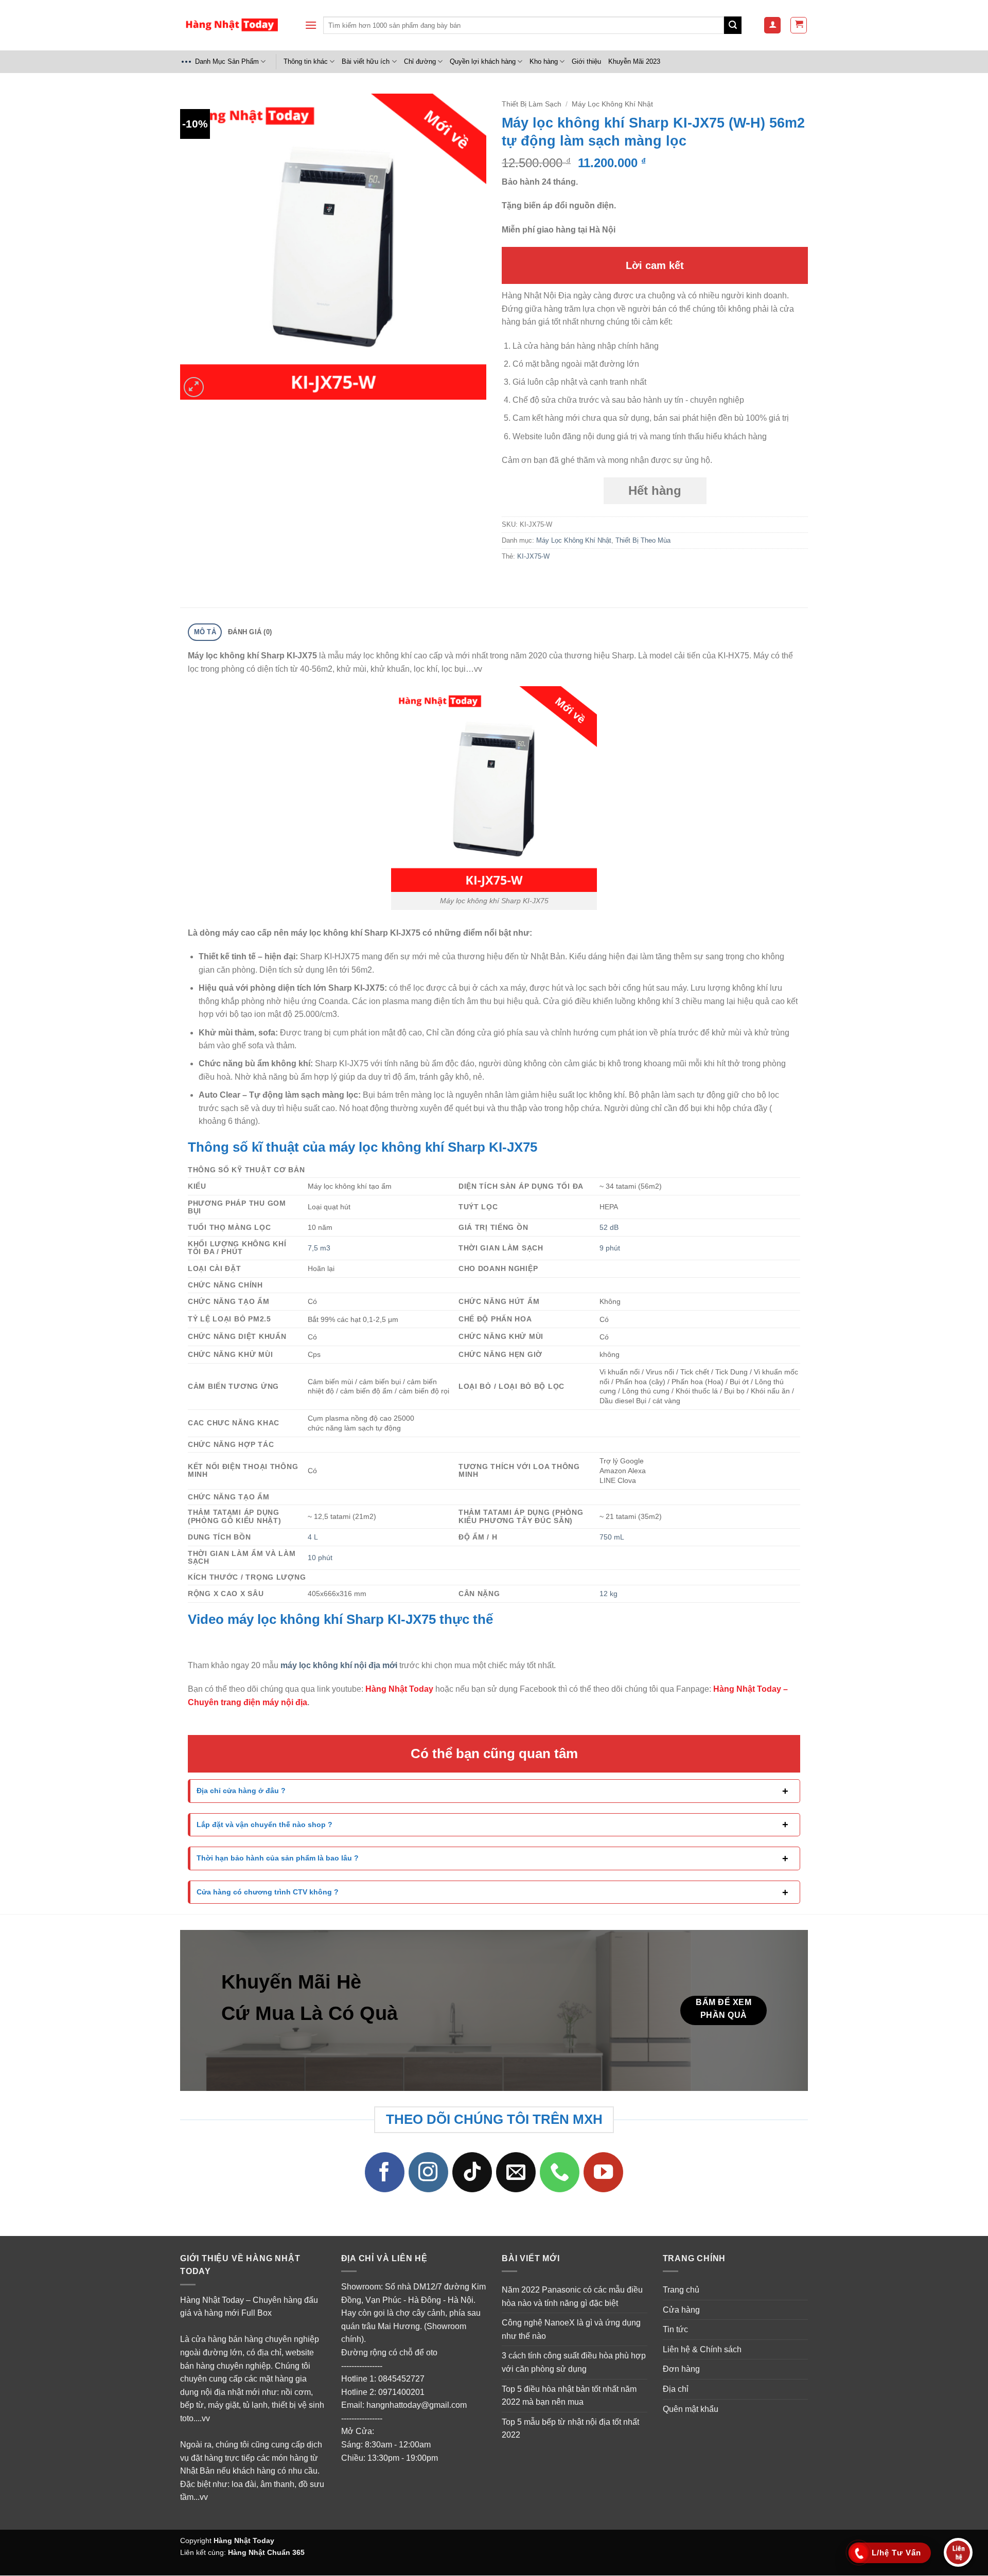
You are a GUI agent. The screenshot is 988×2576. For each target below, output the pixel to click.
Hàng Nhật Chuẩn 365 (266, 2552)
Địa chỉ (676, 2389)
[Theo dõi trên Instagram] (429, 2173)
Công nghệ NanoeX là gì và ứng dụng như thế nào (571, 2330)
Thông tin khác (306, 61)
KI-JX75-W (533, 556)
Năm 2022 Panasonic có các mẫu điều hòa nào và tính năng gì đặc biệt (572, 2296)
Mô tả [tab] (205, 632)
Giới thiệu (586, 61)
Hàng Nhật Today (244, 2541)
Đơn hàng (681, 2369)
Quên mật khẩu (691, 2409)
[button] (311, 25)
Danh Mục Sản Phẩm (227, 61)
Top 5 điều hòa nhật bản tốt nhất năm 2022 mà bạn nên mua (569, 2396)
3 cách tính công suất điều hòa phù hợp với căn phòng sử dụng (574, 2363)
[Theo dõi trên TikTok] (472, 2173)
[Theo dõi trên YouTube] (604, 2173)
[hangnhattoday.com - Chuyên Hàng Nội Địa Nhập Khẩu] (232, 25)
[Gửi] (733, 25)
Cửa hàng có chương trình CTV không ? (268, 1892)
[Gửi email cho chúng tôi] (516, 2173)
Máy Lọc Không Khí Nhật (612, 104)
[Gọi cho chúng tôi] (560, 2173)
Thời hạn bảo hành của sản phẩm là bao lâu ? (278, 1858)
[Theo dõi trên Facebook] (385, 2173)
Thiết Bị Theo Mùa (643, 540)
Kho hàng (544, 61)
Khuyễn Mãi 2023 (634, 61)
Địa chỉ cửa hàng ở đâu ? (241, 1791)
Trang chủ (681, 2290)
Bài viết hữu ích (366, 61)
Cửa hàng (681, 2310)
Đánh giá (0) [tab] (250, 632)
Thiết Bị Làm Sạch (532, 104)
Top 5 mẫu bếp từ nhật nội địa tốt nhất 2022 (570, 2429)
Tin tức (675, 2330)
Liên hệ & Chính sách (702, 2349)
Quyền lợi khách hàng (483, 61)
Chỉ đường (420, 61)
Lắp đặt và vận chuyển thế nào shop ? (264, 1824)
